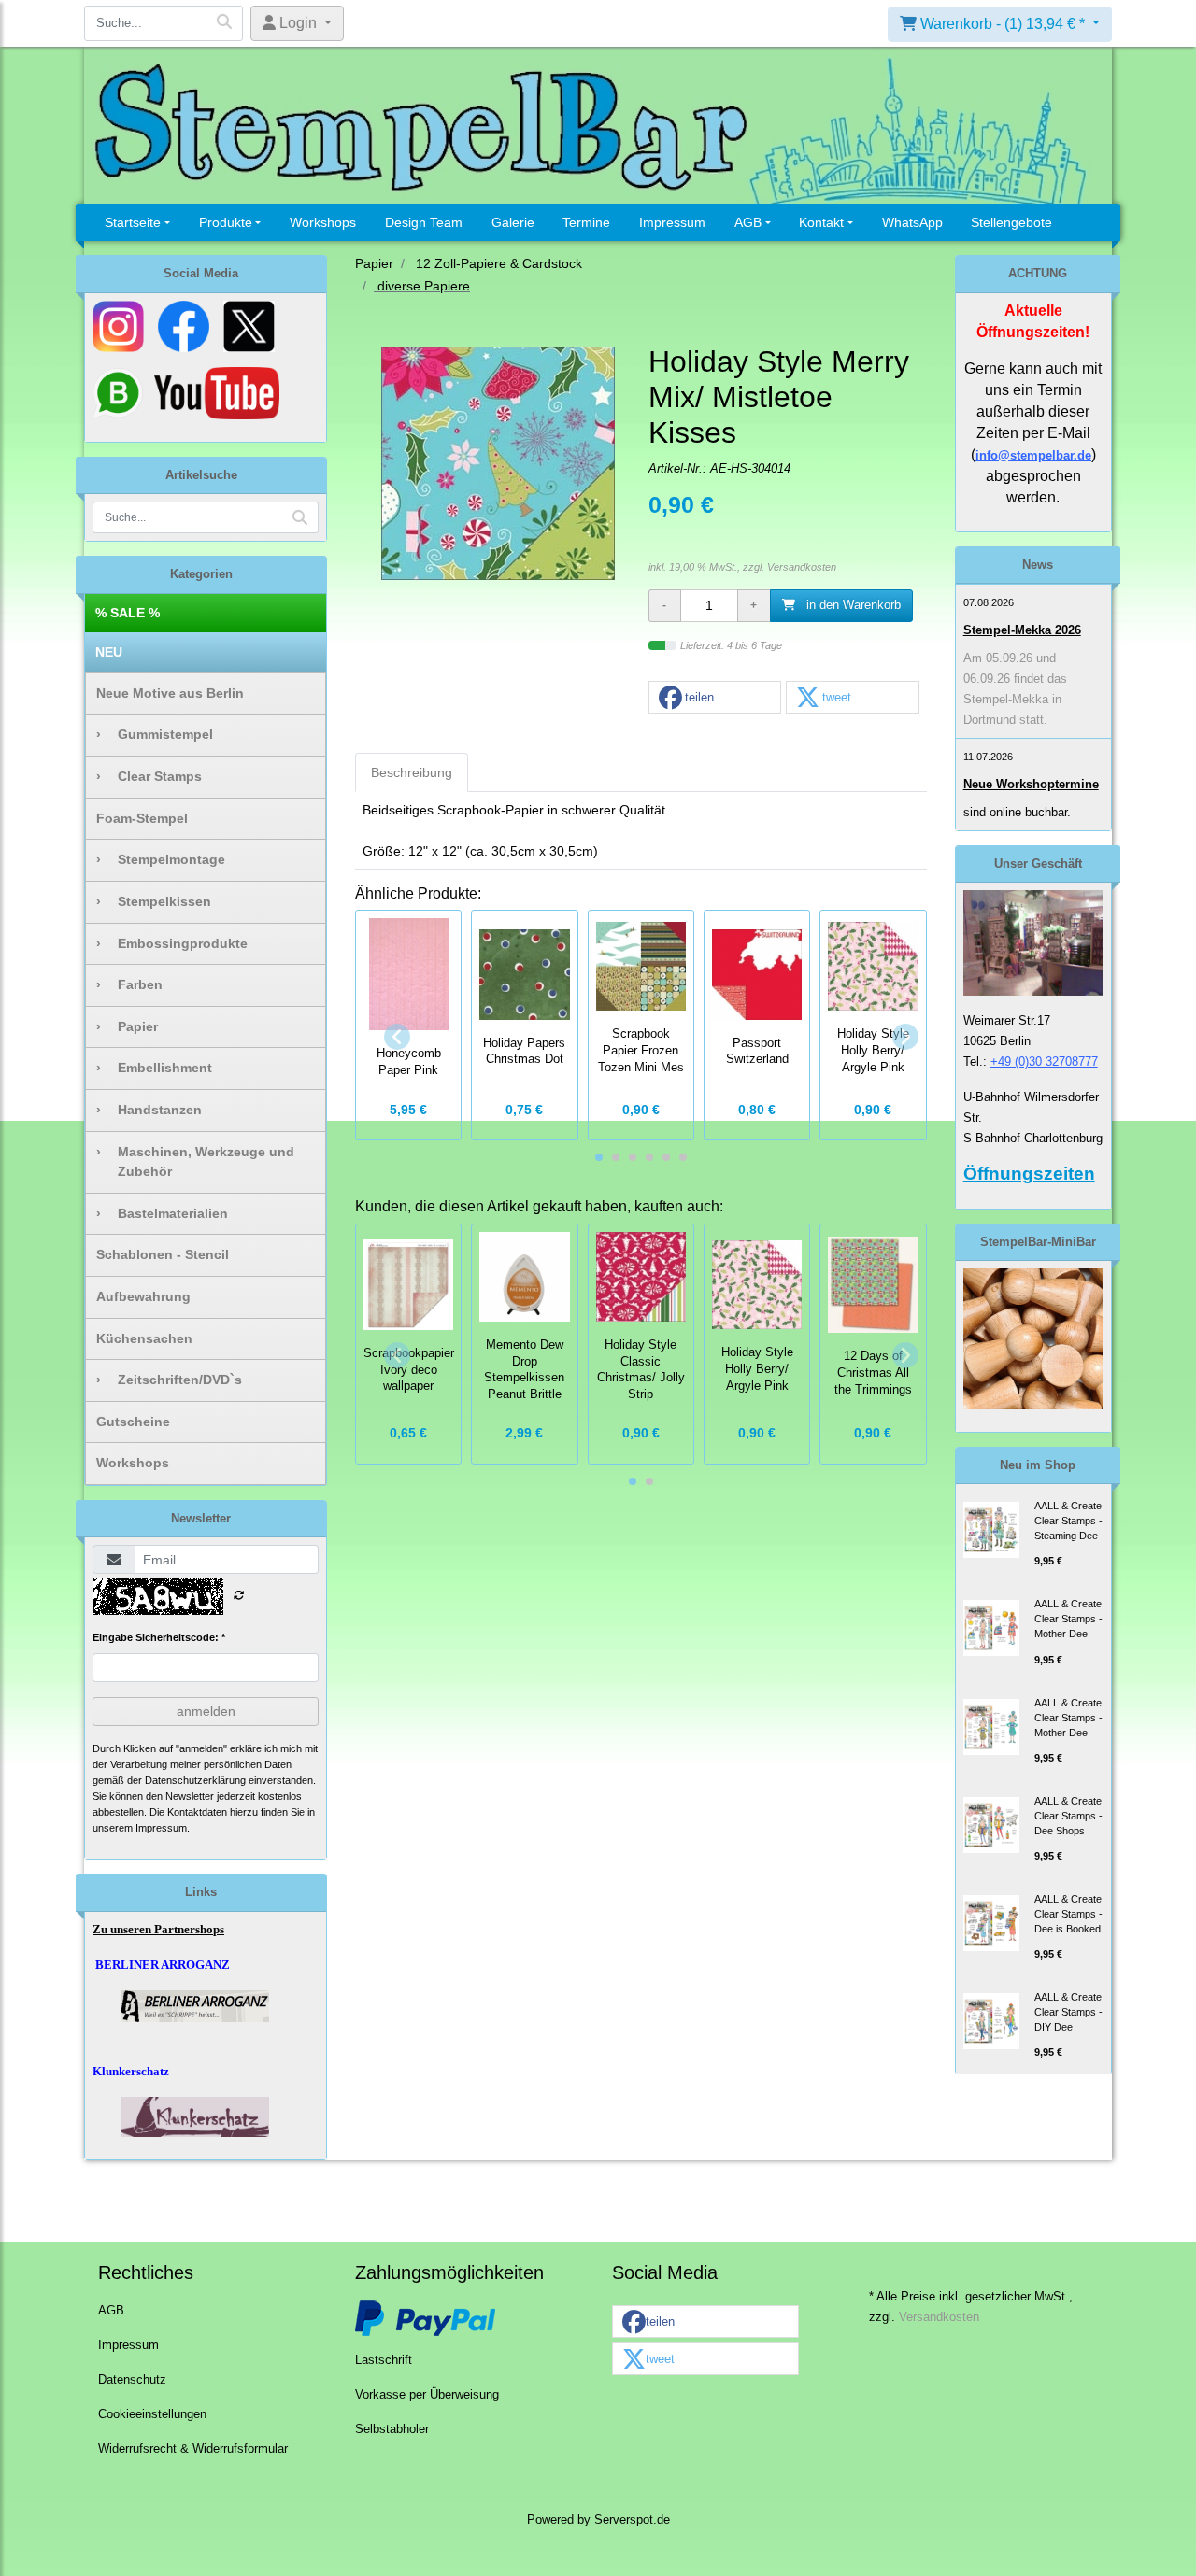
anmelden (206, 1711)
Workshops (323, 222)
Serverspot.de (632, 2520)
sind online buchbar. (1017, 812)
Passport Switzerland (757, 1052)
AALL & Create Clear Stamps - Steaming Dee (1068, 1521)
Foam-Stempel (142, 818)
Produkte (226, 222)
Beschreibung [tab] (412, 772)
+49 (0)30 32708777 (1044, 1062)
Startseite (133, 222)
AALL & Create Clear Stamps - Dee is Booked (1068, 1914)
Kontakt (821, 222)
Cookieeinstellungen (152, 2414)
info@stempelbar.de (1033, 455)
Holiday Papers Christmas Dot (524, 1052)
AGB (748, 222)
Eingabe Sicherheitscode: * (159, 1637)
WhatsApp (912, 222)
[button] (715, 698)
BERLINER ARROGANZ (163, 1965)
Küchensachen (144, 1338)
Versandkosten (802, 567)
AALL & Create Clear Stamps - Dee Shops (1068, 1816)
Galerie (513, 222)
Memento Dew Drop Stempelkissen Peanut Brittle (524, 1370)
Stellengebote (1011, 222)
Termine (586, 222)
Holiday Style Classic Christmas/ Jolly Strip (641, 1370)
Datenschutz (132, 2380)
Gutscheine (133, 1422)
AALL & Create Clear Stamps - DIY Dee (1068, 2012)
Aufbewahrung (143, 1296)
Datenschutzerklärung (195, 1780)
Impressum (672, 222)
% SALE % (128, 613)
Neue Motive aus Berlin (170, 693)
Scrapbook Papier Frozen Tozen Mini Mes (641, 1051)
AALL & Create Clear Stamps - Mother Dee (1068, 1619)
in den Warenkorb (852, 605)
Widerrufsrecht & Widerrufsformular (193, 2449)
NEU (109, 652)
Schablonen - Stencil (163, 1254)
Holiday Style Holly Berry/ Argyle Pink (757, 1369)
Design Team (424, 222)
